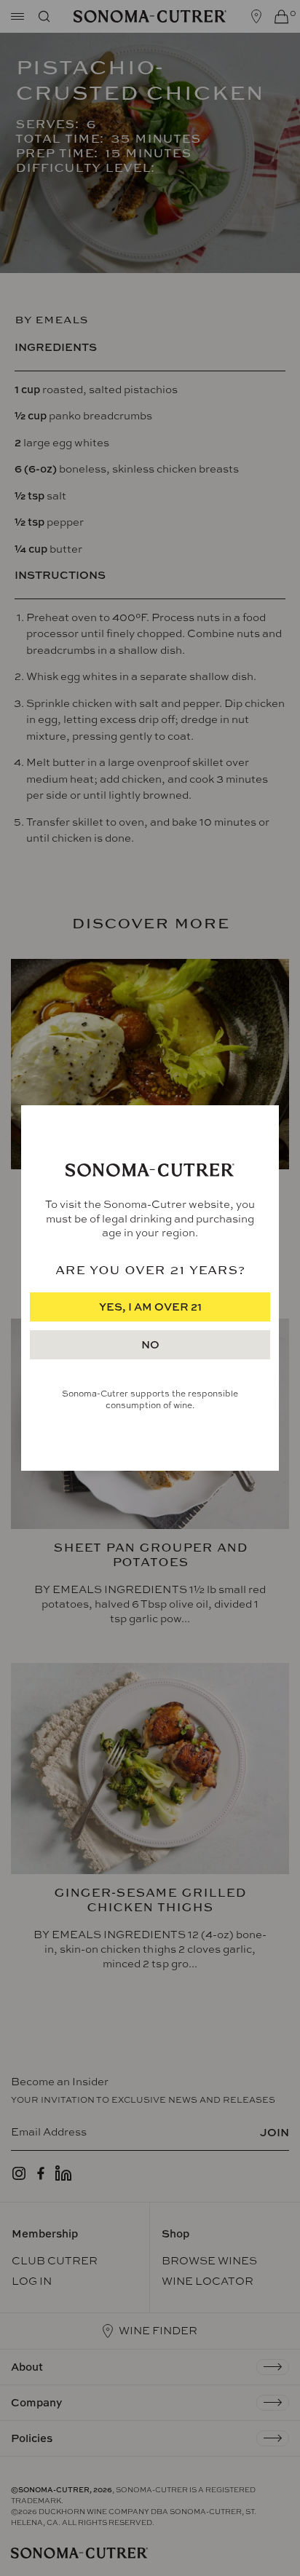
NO (150, 1344)
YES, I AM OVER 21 (150, 1307)
